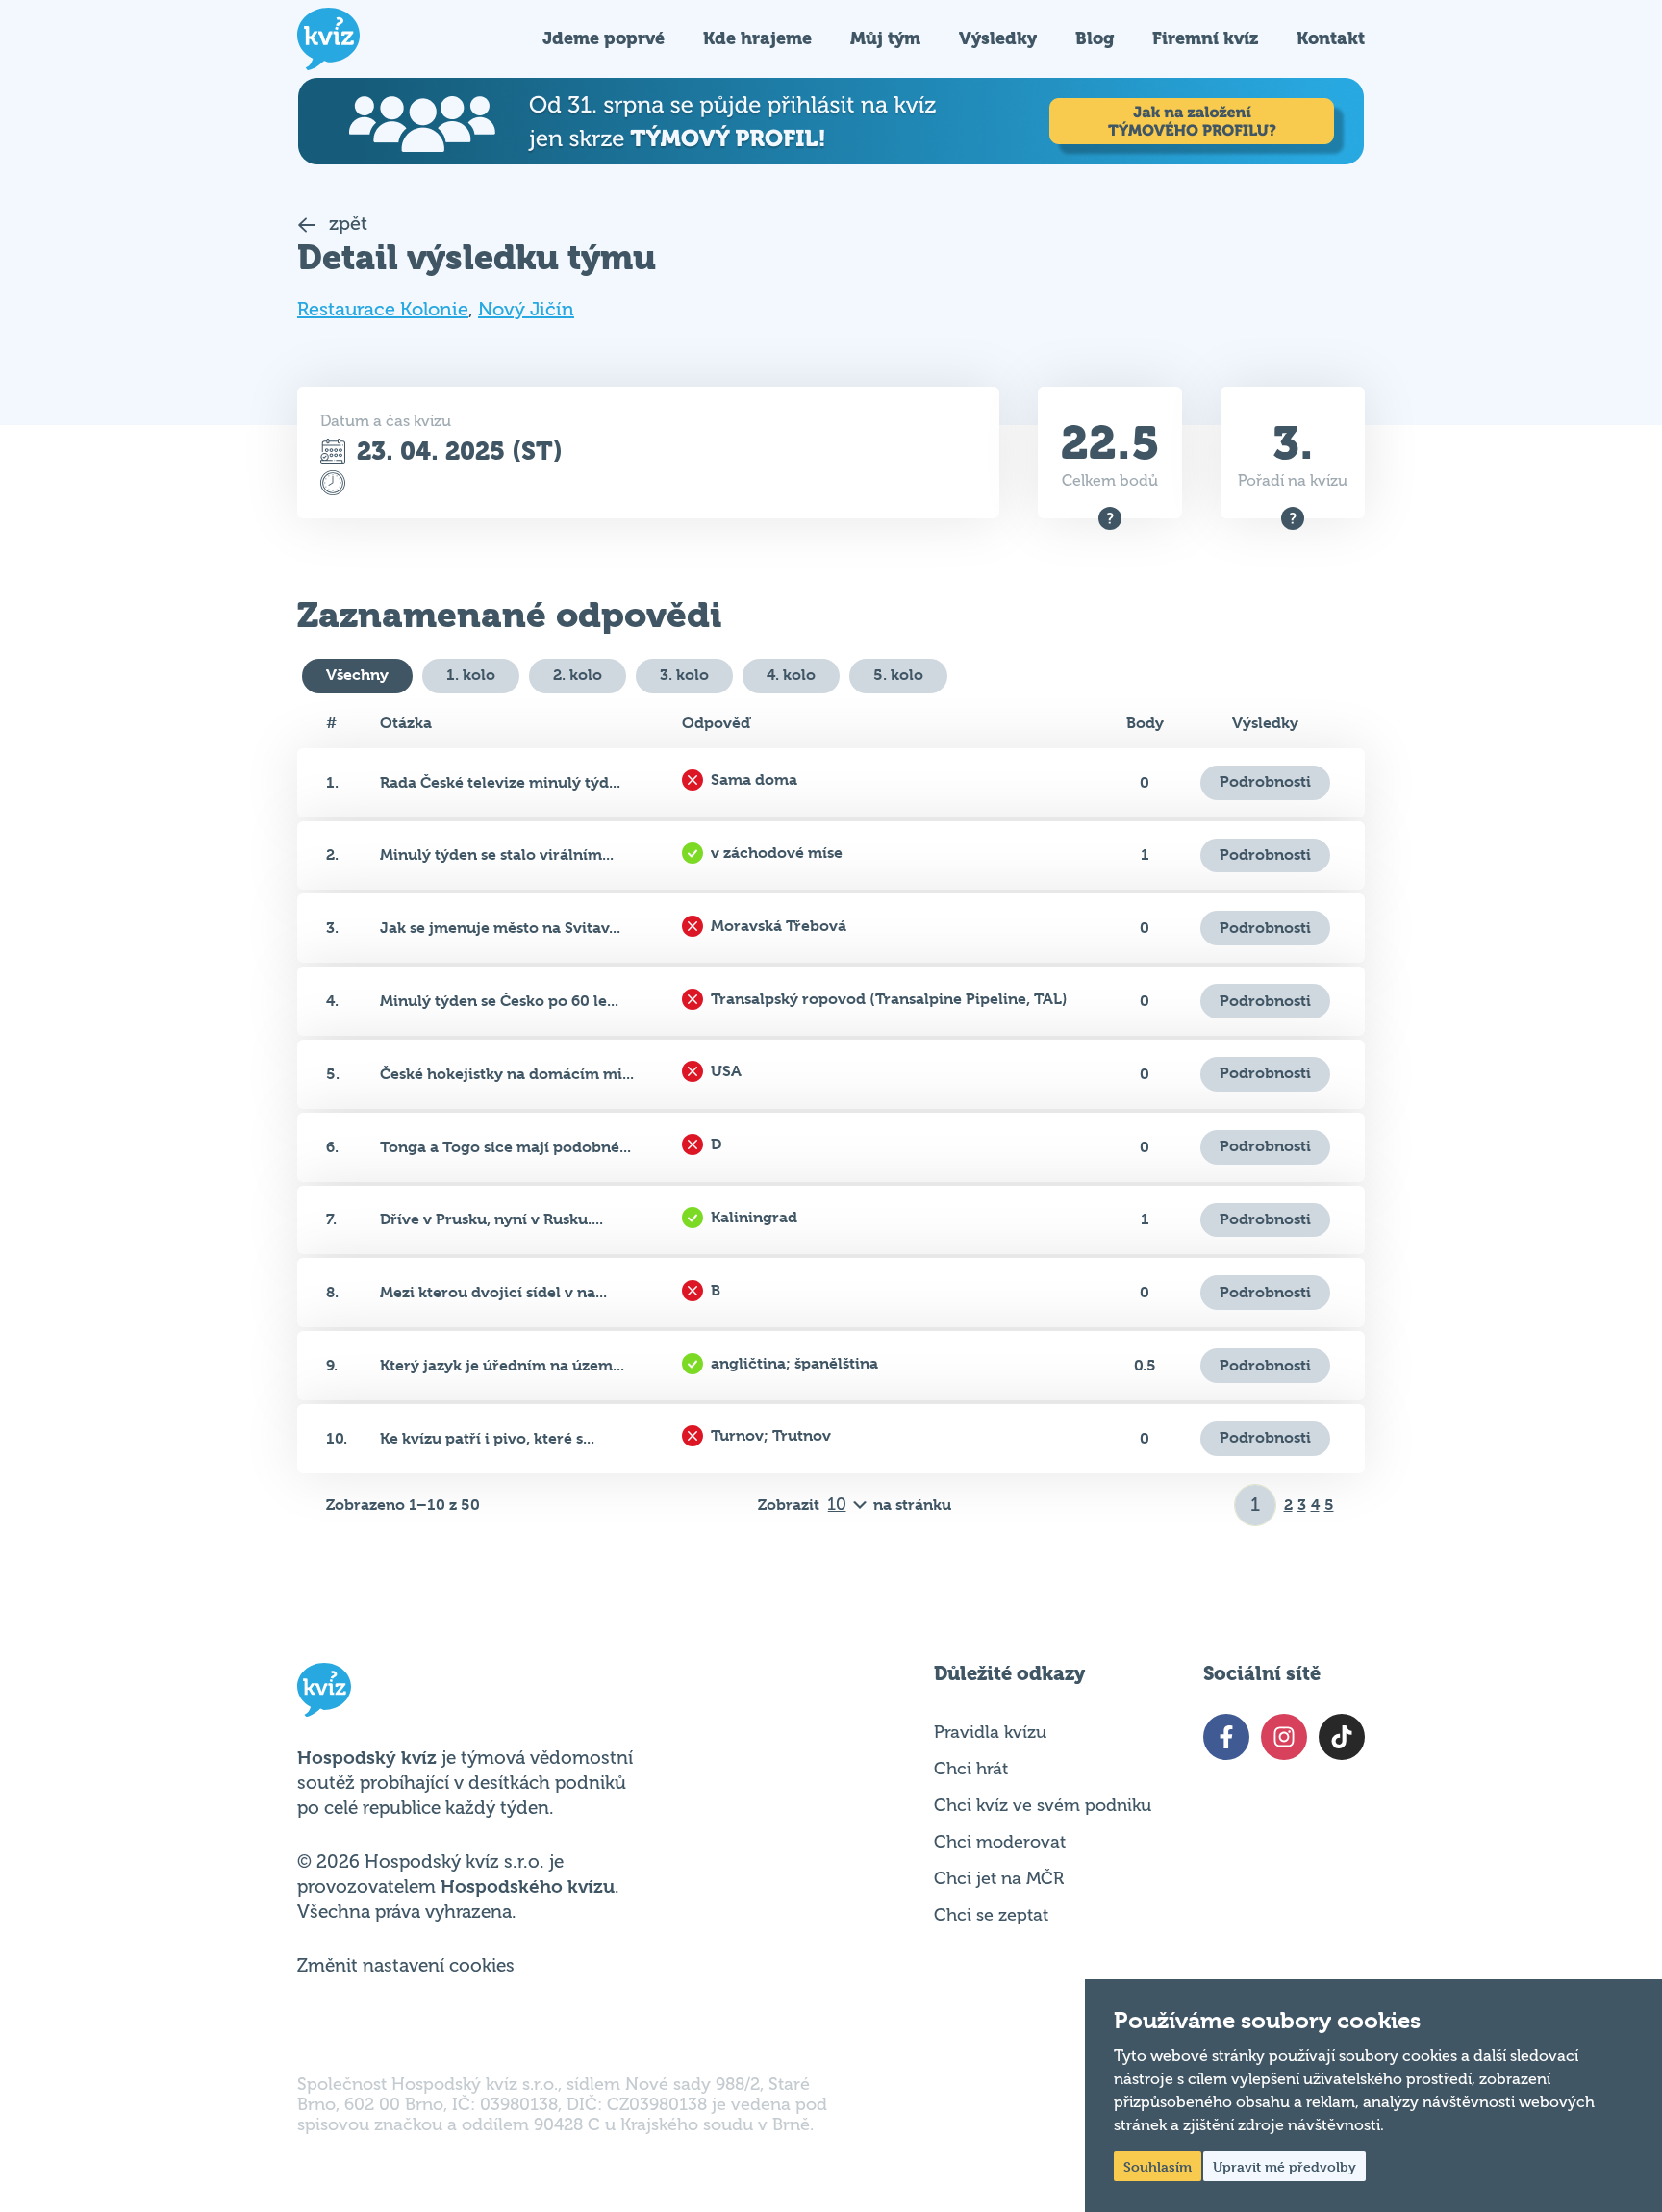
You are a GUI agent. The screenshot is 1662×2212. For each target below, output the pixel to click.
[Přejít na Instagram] (1284, 1737)
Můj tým (885, 38)
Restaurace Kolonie (383, 309)
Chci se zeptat (991, 1915)
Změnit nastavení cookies (406, 1966)
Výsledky (998, 38)
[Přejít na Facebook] (1226, 1737)
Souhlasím (1158, 2166)
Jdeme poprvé (604, 38)
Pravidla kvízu (990, 1732)
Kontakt (1331, 38)
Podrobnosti (1265, 781)
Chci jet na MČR (999, 1878)
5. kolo (898, 675)
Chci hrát (971, 1769)
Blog (1095, 38)
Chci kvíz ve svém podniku (1043, 1805)
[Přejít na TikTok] (1342, 1737)
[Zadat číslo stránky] (1256, 1505)
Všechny (357, 675)
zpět (346, 224)
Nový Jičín (526, 309)
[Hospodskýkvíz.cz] (328, 39)
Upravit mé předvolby (1284, 2166)
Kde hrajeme (757, 38)
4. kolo (791, 675)
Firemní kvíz (1205, 38)
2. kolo (578, 675)
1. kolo (471, 675)
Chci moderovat (1000, 1842)
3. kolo (684, 675)
